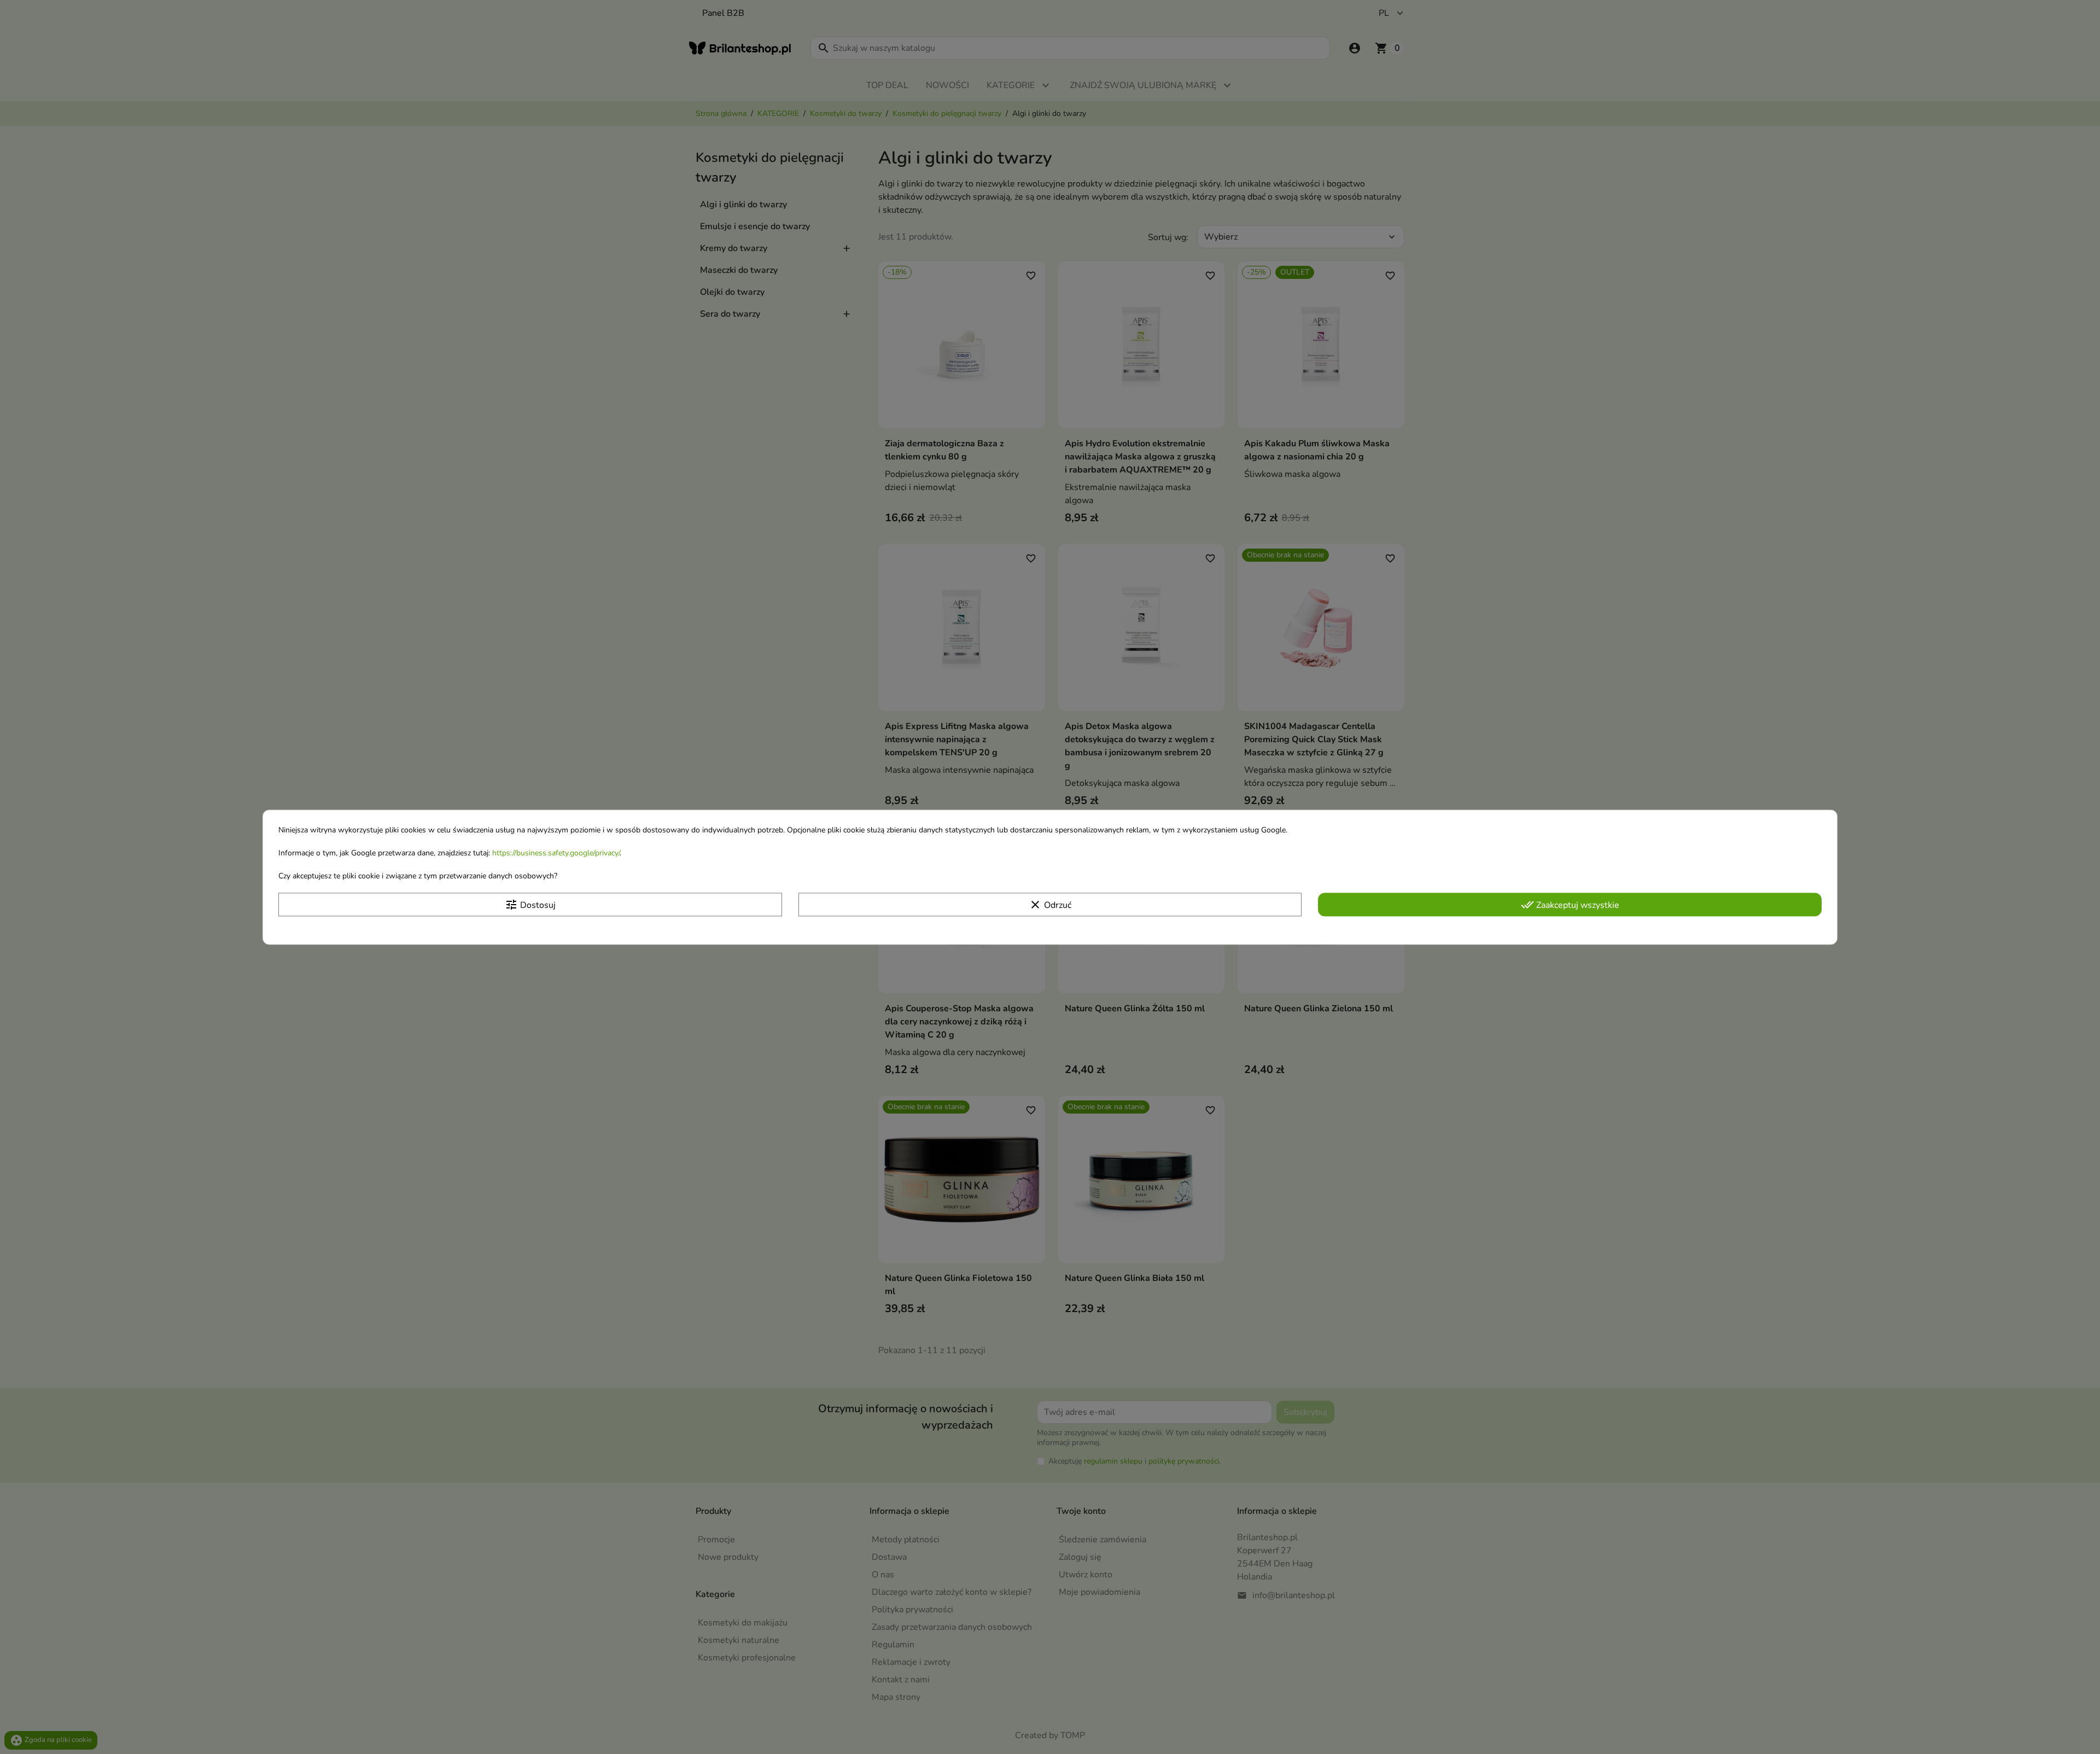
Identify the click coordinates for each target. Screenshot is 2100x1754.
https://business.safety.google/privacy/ (556, 853)
